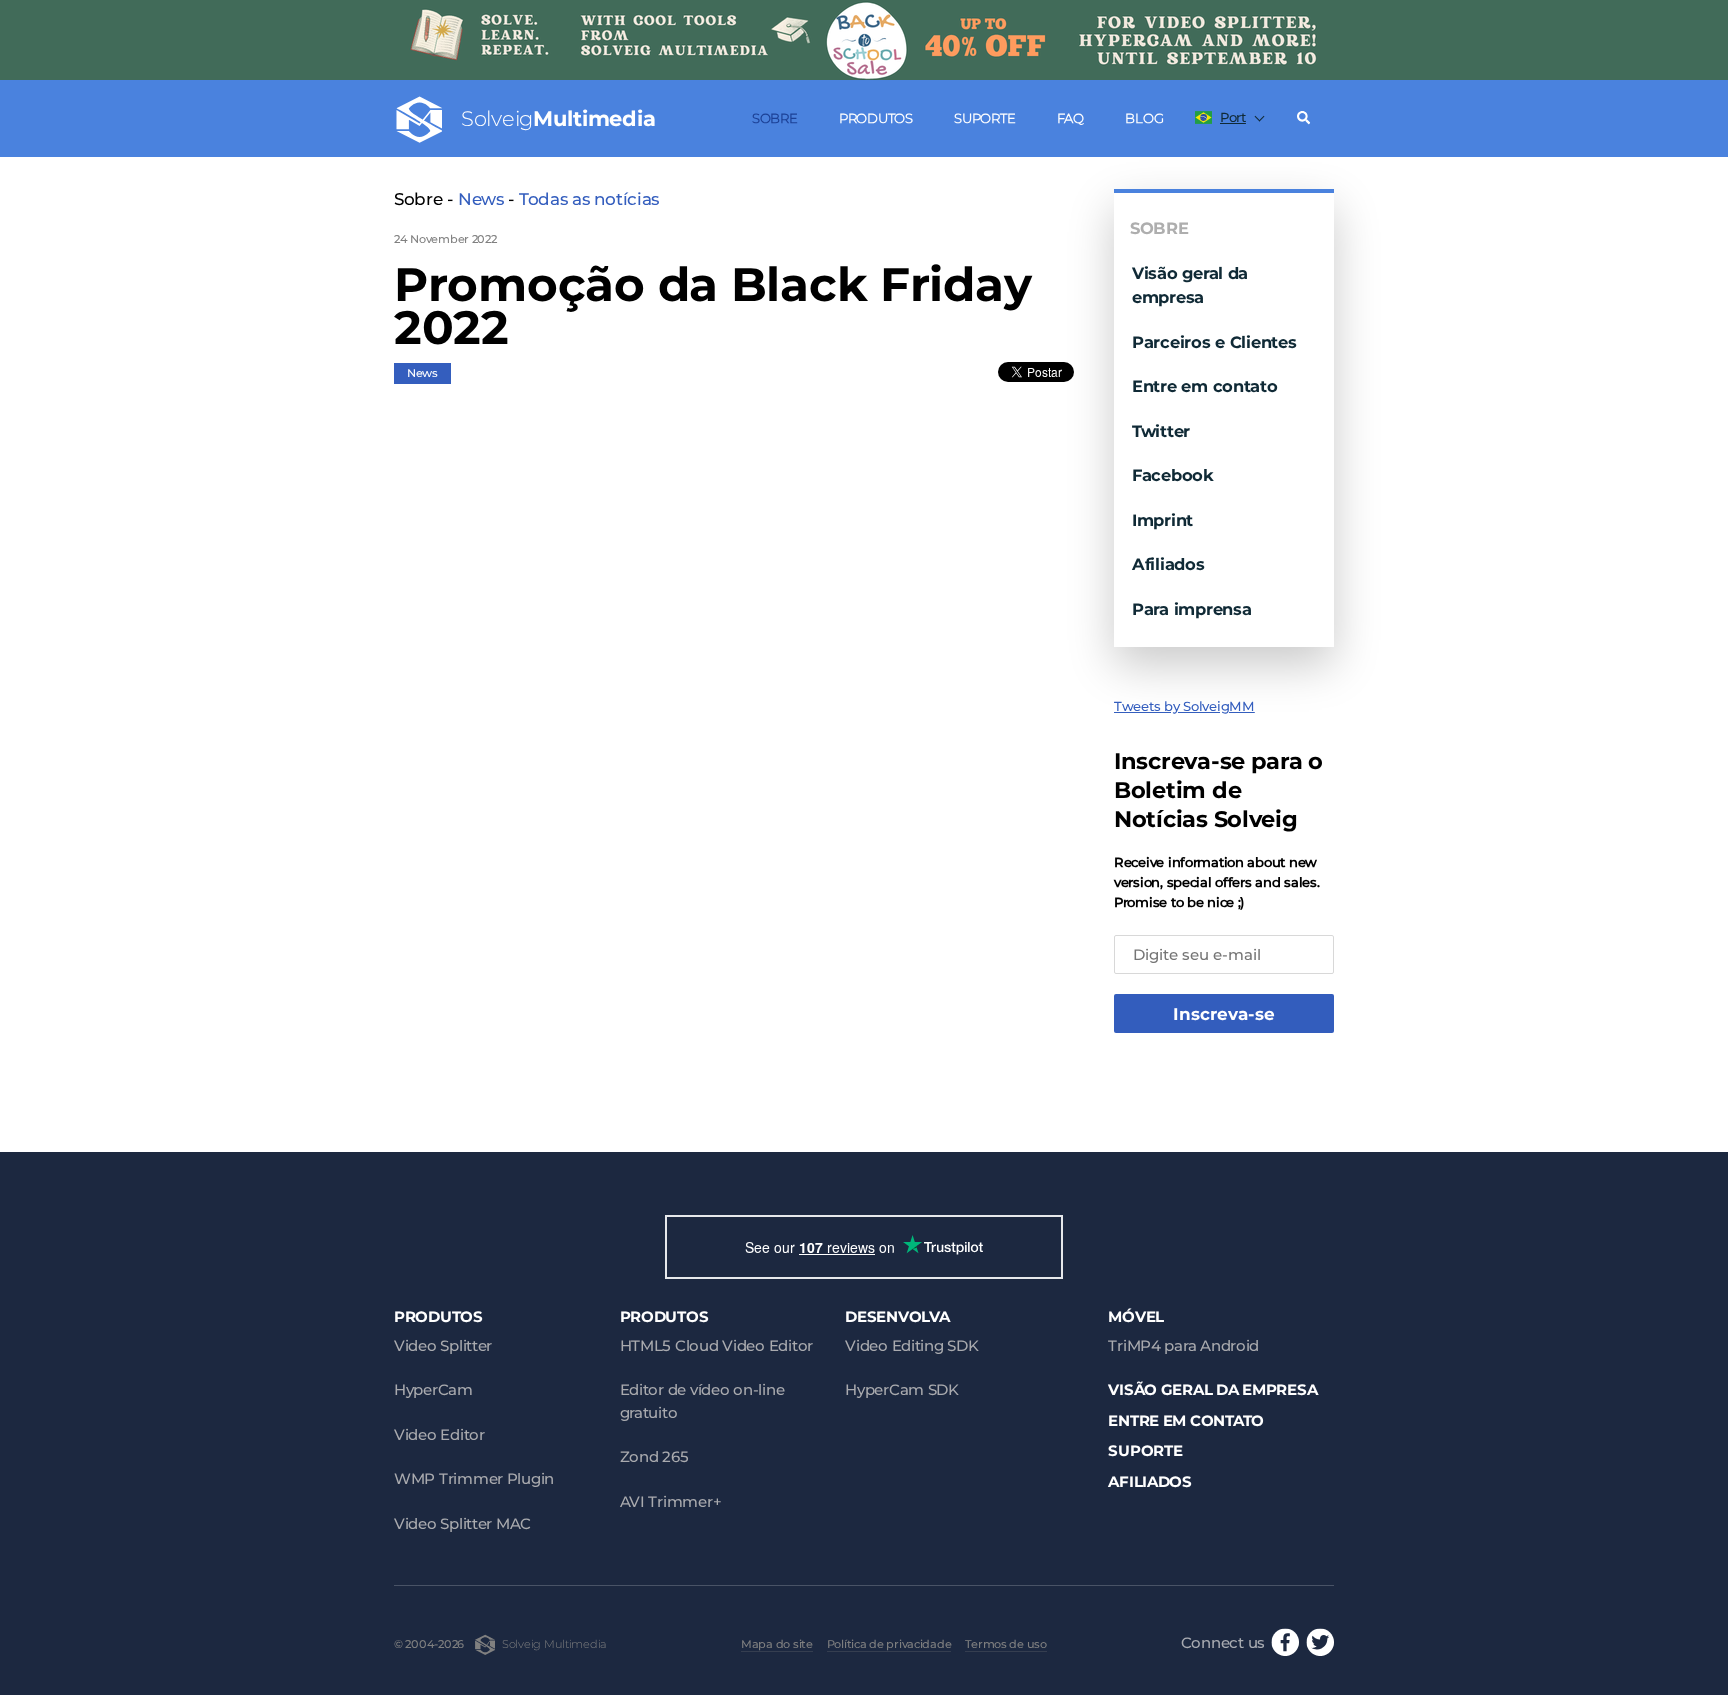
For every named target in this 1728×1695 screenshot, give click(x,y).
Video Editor (439, 1434)
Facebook (1173, 475)
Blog (1144, 118)
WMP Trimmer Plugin (474, 1478)
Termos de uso (1005, 1644)
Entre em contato (1205, 386)
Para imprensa (1191, 609)
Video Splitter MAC (462, 1523)
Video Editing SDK (911, 1345)
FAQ (1070, 118)
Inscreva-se (1224, 1014)
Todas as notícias (589, 199)
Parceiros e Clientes (1214, 342)
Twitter (1161, 431)
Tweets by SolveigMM (1184, 706)
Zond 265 (654, 1456)
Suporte (984, 118)
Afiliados (1168, 564)
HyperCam (433, 1389)
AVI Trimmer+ (671, 1501)
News (481, 199)
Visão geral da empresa (1212, 1389)
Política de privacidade (889, 1644)
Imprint (1162, 520)
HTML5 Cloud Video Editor (716, 1345)
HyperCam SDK (902, 1389)
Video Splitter (443, 1345)
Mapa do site (777, 1644)
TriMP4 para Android (1183, 1345)
